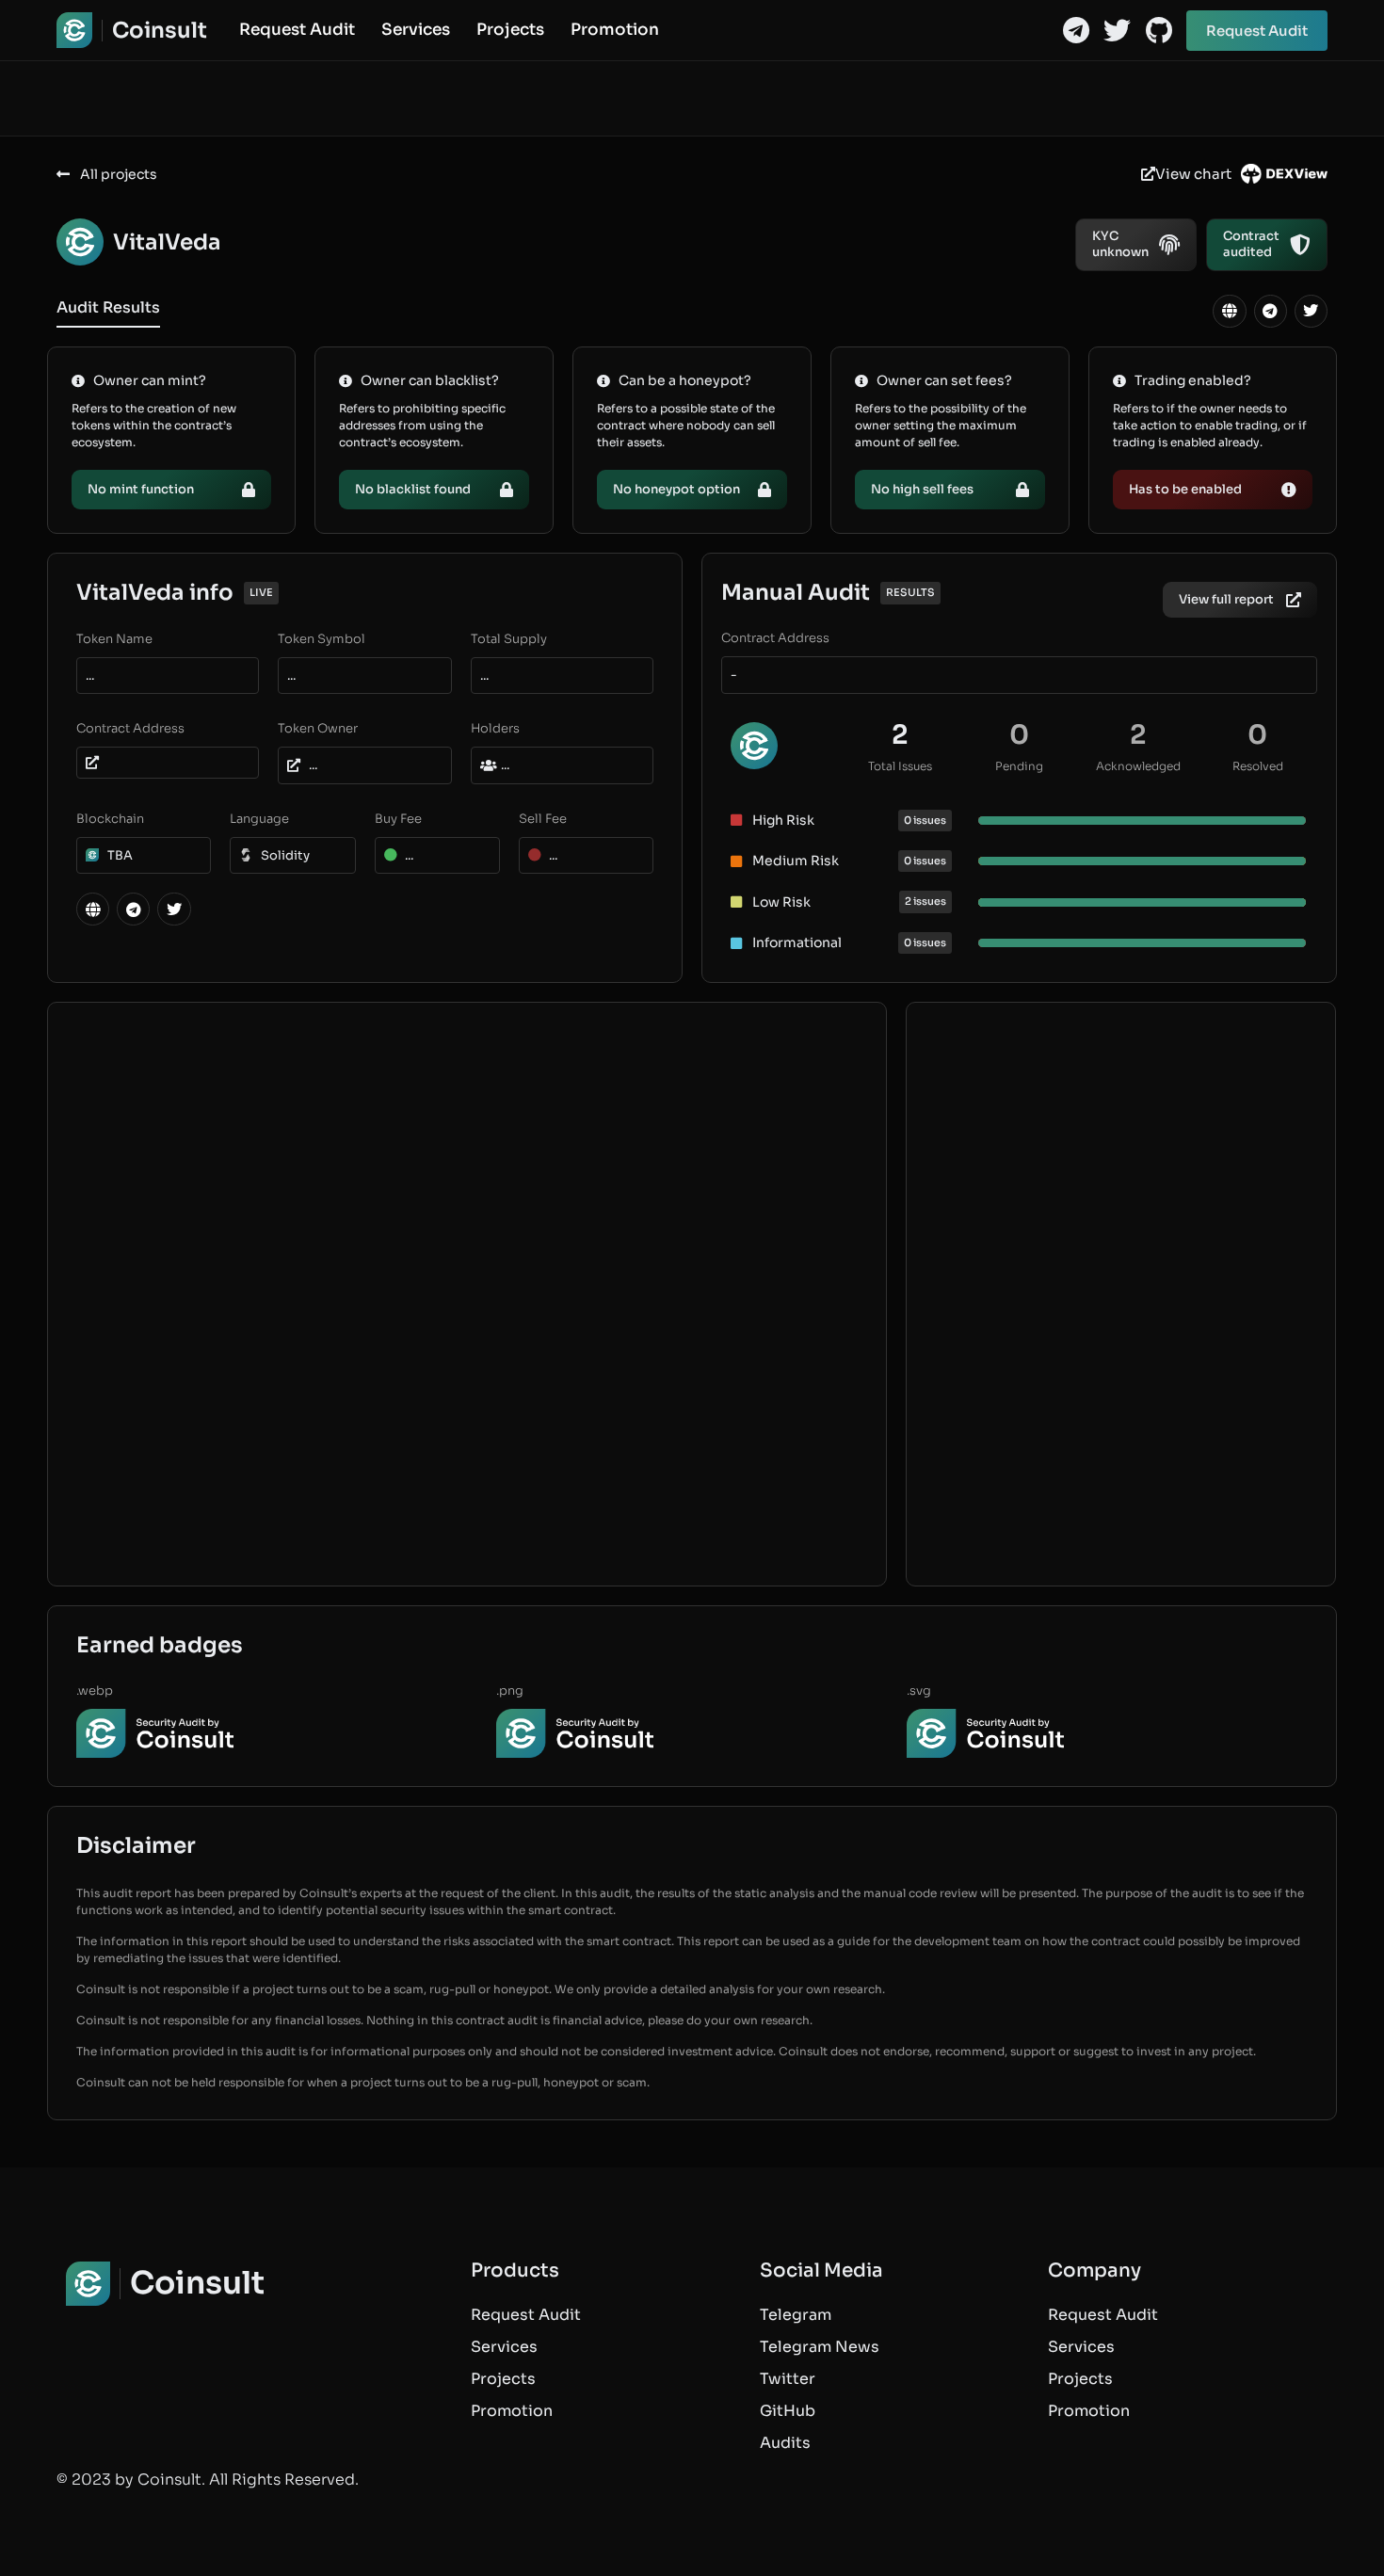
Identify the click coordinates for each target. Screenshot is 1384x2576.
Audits (785, 2443)
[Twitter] (1117, 31)
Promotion (615, 30)
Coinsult (160, 31)
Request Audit (297, 30)
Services (416, 30)
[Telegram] (1076, 31)
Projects (510, 30)
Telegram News (820, 2347)
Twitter (788, 2379)
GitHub (788, 2411)
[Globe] (1229, 311)
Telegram (796, 2315)
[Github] (1159, 31)
